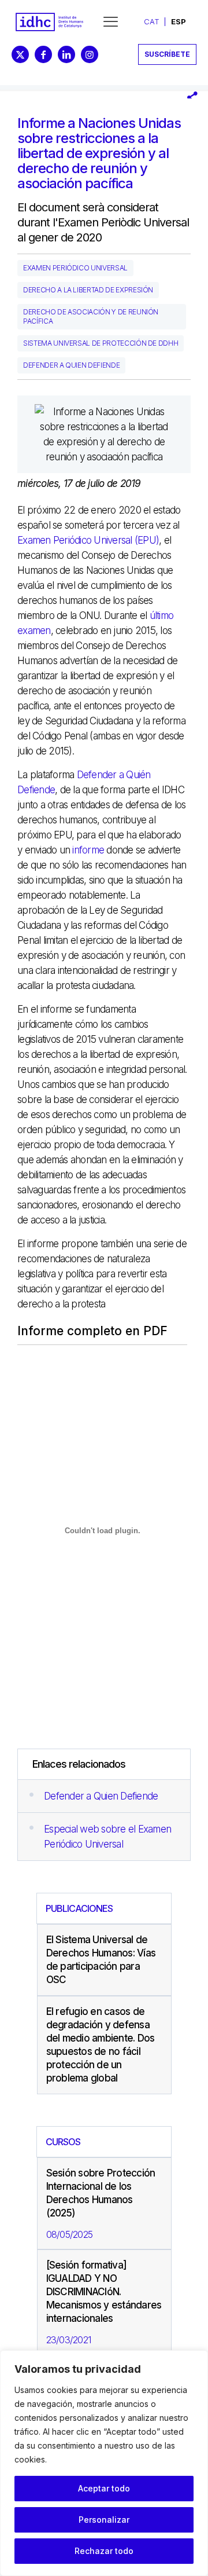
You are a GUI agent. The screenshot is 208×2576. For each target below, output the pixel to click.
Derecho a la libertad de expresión (88, 290)
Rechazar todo (104, 2551)
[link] (49, 22)
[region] (104, 2463)
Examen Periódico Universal (75, 268)
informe (88, 850)
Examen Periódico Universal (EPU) (88, 540)
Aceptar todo (104, 2488)
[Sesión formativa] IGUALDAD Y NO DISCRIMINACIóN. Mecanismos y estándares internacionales (104, 2292)
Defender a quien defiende (71, 365)
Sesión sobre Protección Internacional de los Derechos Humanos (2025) (101, 2193)
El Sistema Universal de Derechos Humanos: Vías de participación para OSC (101, 1960)
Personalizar (104, 2520)
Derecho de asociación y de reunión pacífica (91, 316)
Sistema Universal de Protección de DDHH (101, 343)
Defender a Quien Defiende (101, 1796)
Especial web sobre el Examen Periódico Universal (107, 1837)
